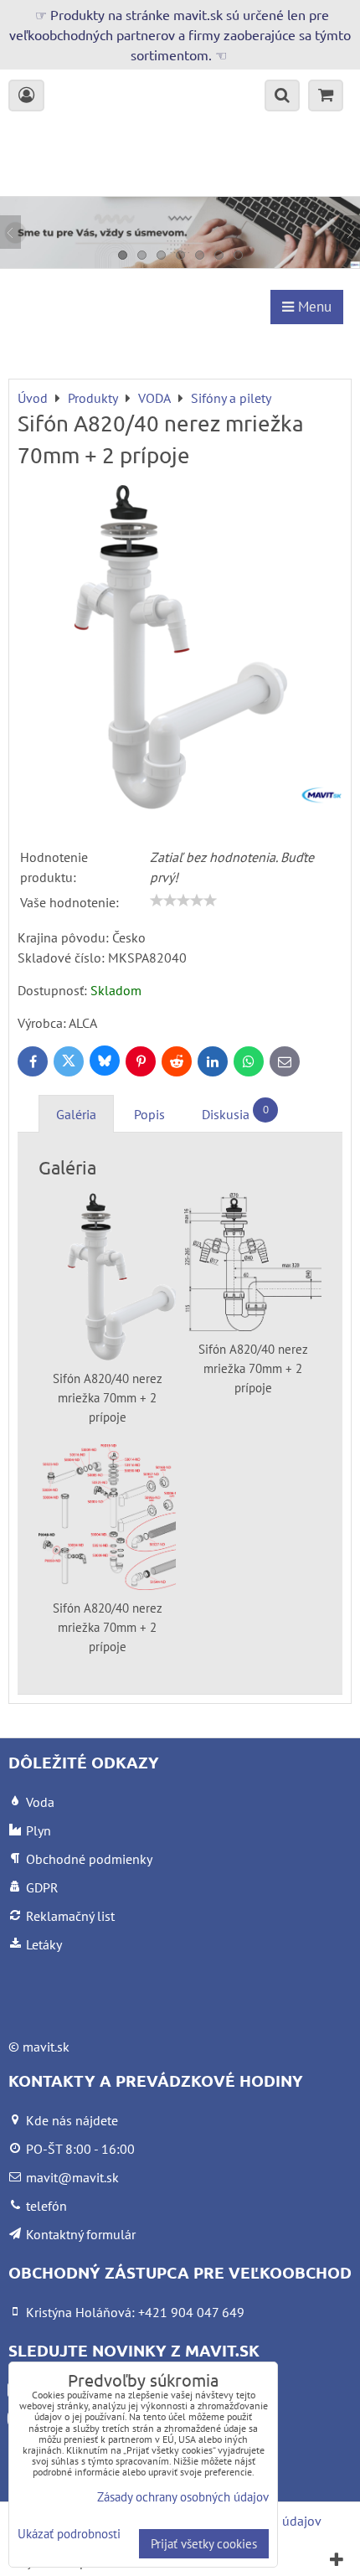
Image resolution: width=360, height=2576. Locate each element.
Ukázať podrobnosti (69, 2535)
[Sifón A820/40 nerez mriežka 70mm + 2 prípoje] (180, 649)
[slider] (183, 901)
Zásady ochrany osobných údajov (183, 2497)
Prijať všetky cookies (204, 2544)
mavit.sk (46, 2047)
